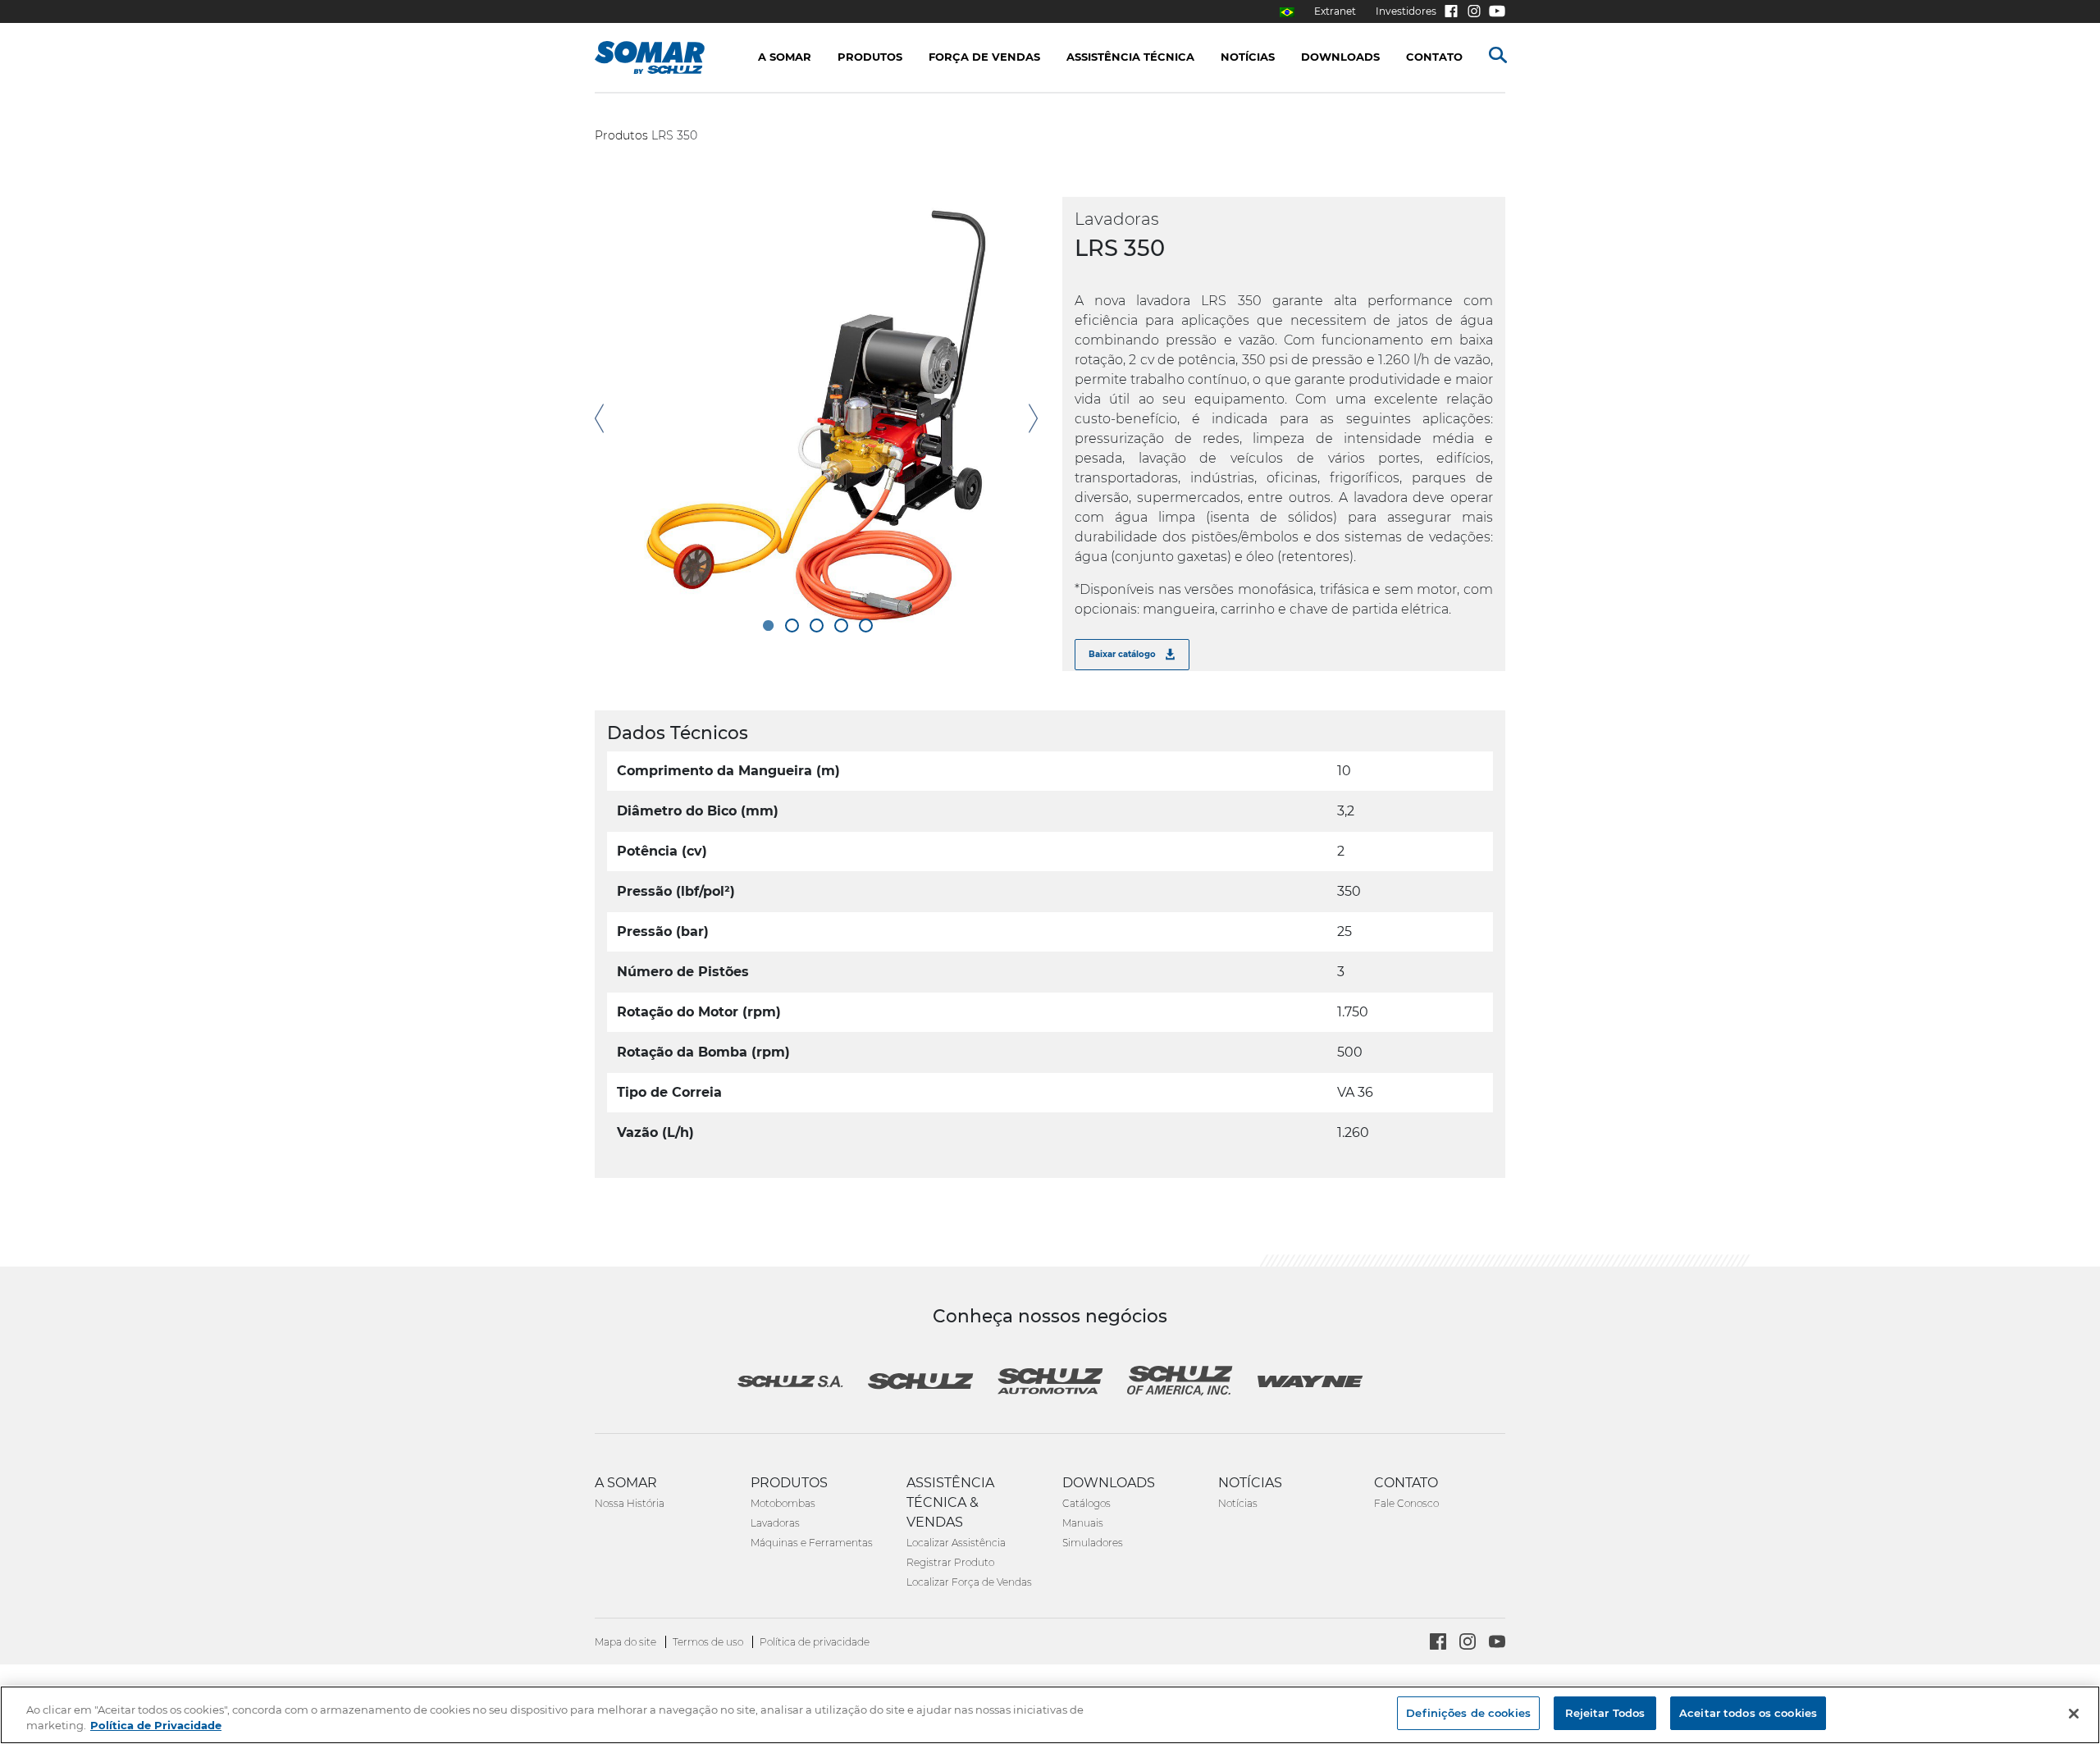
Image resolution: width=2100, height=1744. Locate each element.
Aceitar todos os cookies (1748, 1713)
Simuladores (1093, 1543)
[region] (1050, 1715)
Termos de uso (709, 1642)
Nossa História (630, 1503)
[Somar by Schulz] (667, 57)
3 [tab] (817, 625)
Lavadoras (775, 1523)
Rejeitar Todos (1605, 1713)
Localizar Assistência (956, 1543)
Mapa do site (627, 1642)
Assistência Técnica (1130, 57)
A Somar (785, 57)
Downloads (1340, 57)
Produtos (621, 135)
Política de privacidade (815, 1642)
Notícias (1238, 1503)
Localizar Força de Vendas (969, 1582)
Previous (599, 419)
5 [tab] (866, 625)
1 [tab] (767, 625)
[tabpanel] (816, 418)
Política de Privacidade (156, 1726)
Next (1033, 419)
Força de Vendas (984, 57)
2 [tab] (792, 625)
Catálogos (1087, 1503)
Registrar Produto (950, 1562)
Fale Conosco (1406, 1503)
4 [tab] (841, 625)
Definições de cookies (1468, 1713)
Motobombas (783, 1503)
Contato (1434, 57)
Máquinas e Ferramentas (812, 1543)
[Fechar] (2074, 1714)
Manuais (1083, 1523)
